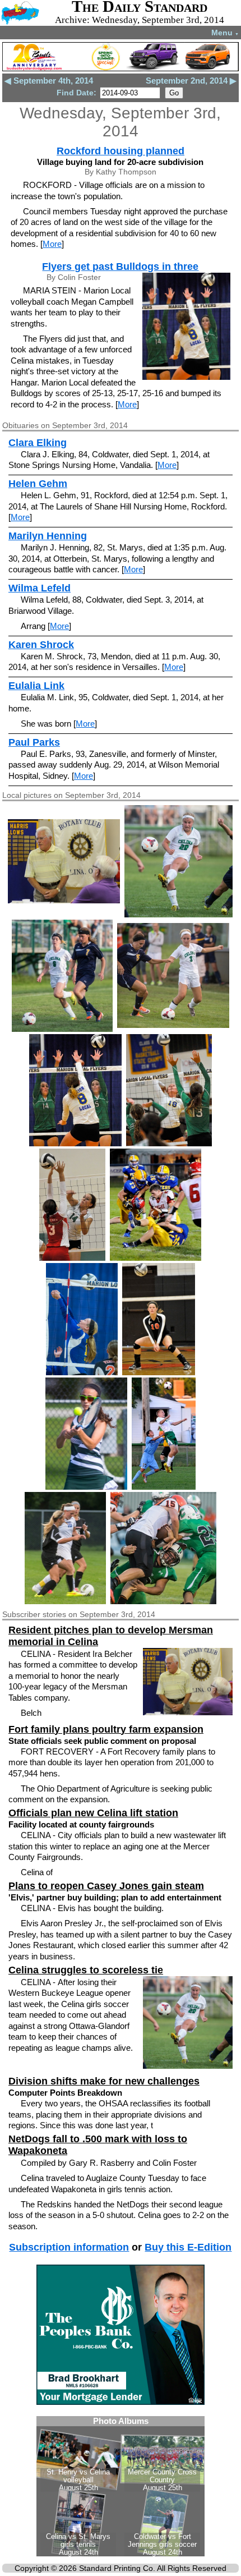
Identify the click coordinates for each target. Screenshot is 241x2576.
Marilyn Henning (48, 536)
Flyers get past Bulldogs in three (120, 267)
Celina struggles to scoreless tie (86, 1970)
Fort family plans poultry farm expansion (106, 1729)
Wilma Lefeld (40, 588)
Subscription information (69, 2247)
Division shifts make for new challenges (104, 2081)
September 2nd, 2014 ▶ (191, 81)
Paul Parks (34, 742)
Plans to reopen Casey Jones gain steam (106, 1886)
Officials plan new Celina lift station (93, 1813)
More (52, 244)
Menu (225, 33)
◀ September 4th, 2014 (49, 81)
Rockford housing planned (121, 151)
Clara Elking (38, 443)
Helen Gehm (38, 484)
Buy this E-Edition (188, 2247)
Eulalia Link (36, 686)
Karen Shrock (41, 645)
